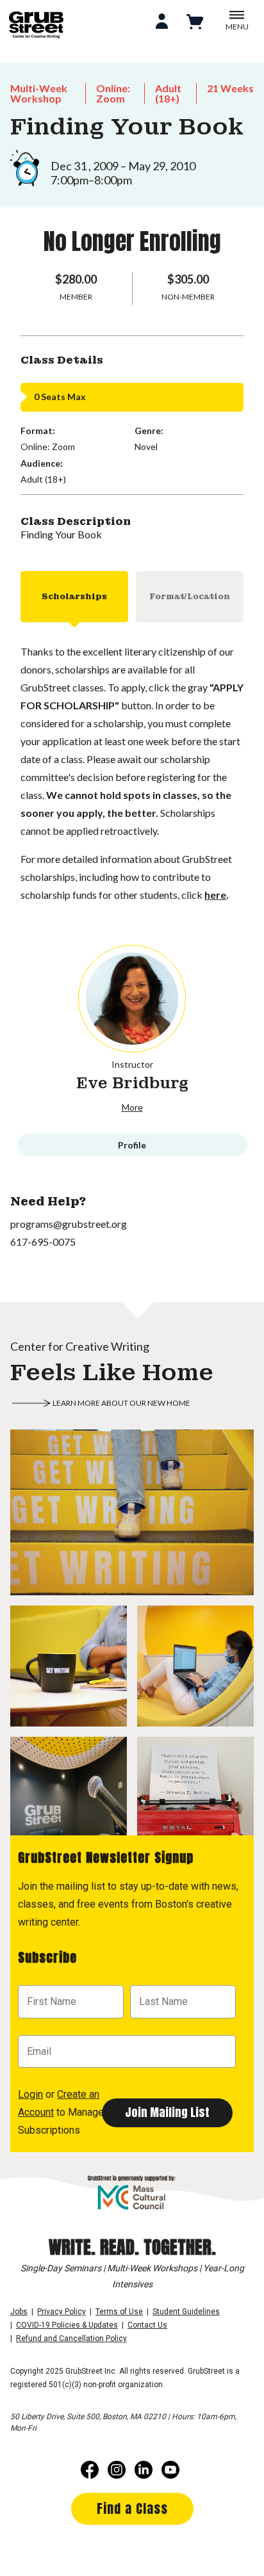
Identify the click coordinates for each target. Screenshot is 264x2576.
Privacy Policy (62, 2312)
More (132, 1107)
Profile (132, 1145)
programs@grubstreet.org (69, 1224)
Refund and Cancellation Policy (71, 2339)
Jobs (19, 2312)
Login (30, 2094)
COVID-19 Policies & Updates (67, 2325)
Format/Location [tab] (190, 597)
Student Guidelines (186, 2312)
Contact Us (147, 2325)
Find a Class (132, 2508)
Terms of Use (119, 2312)
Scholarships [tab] (74, 597)
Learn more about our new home (121, 1403)
